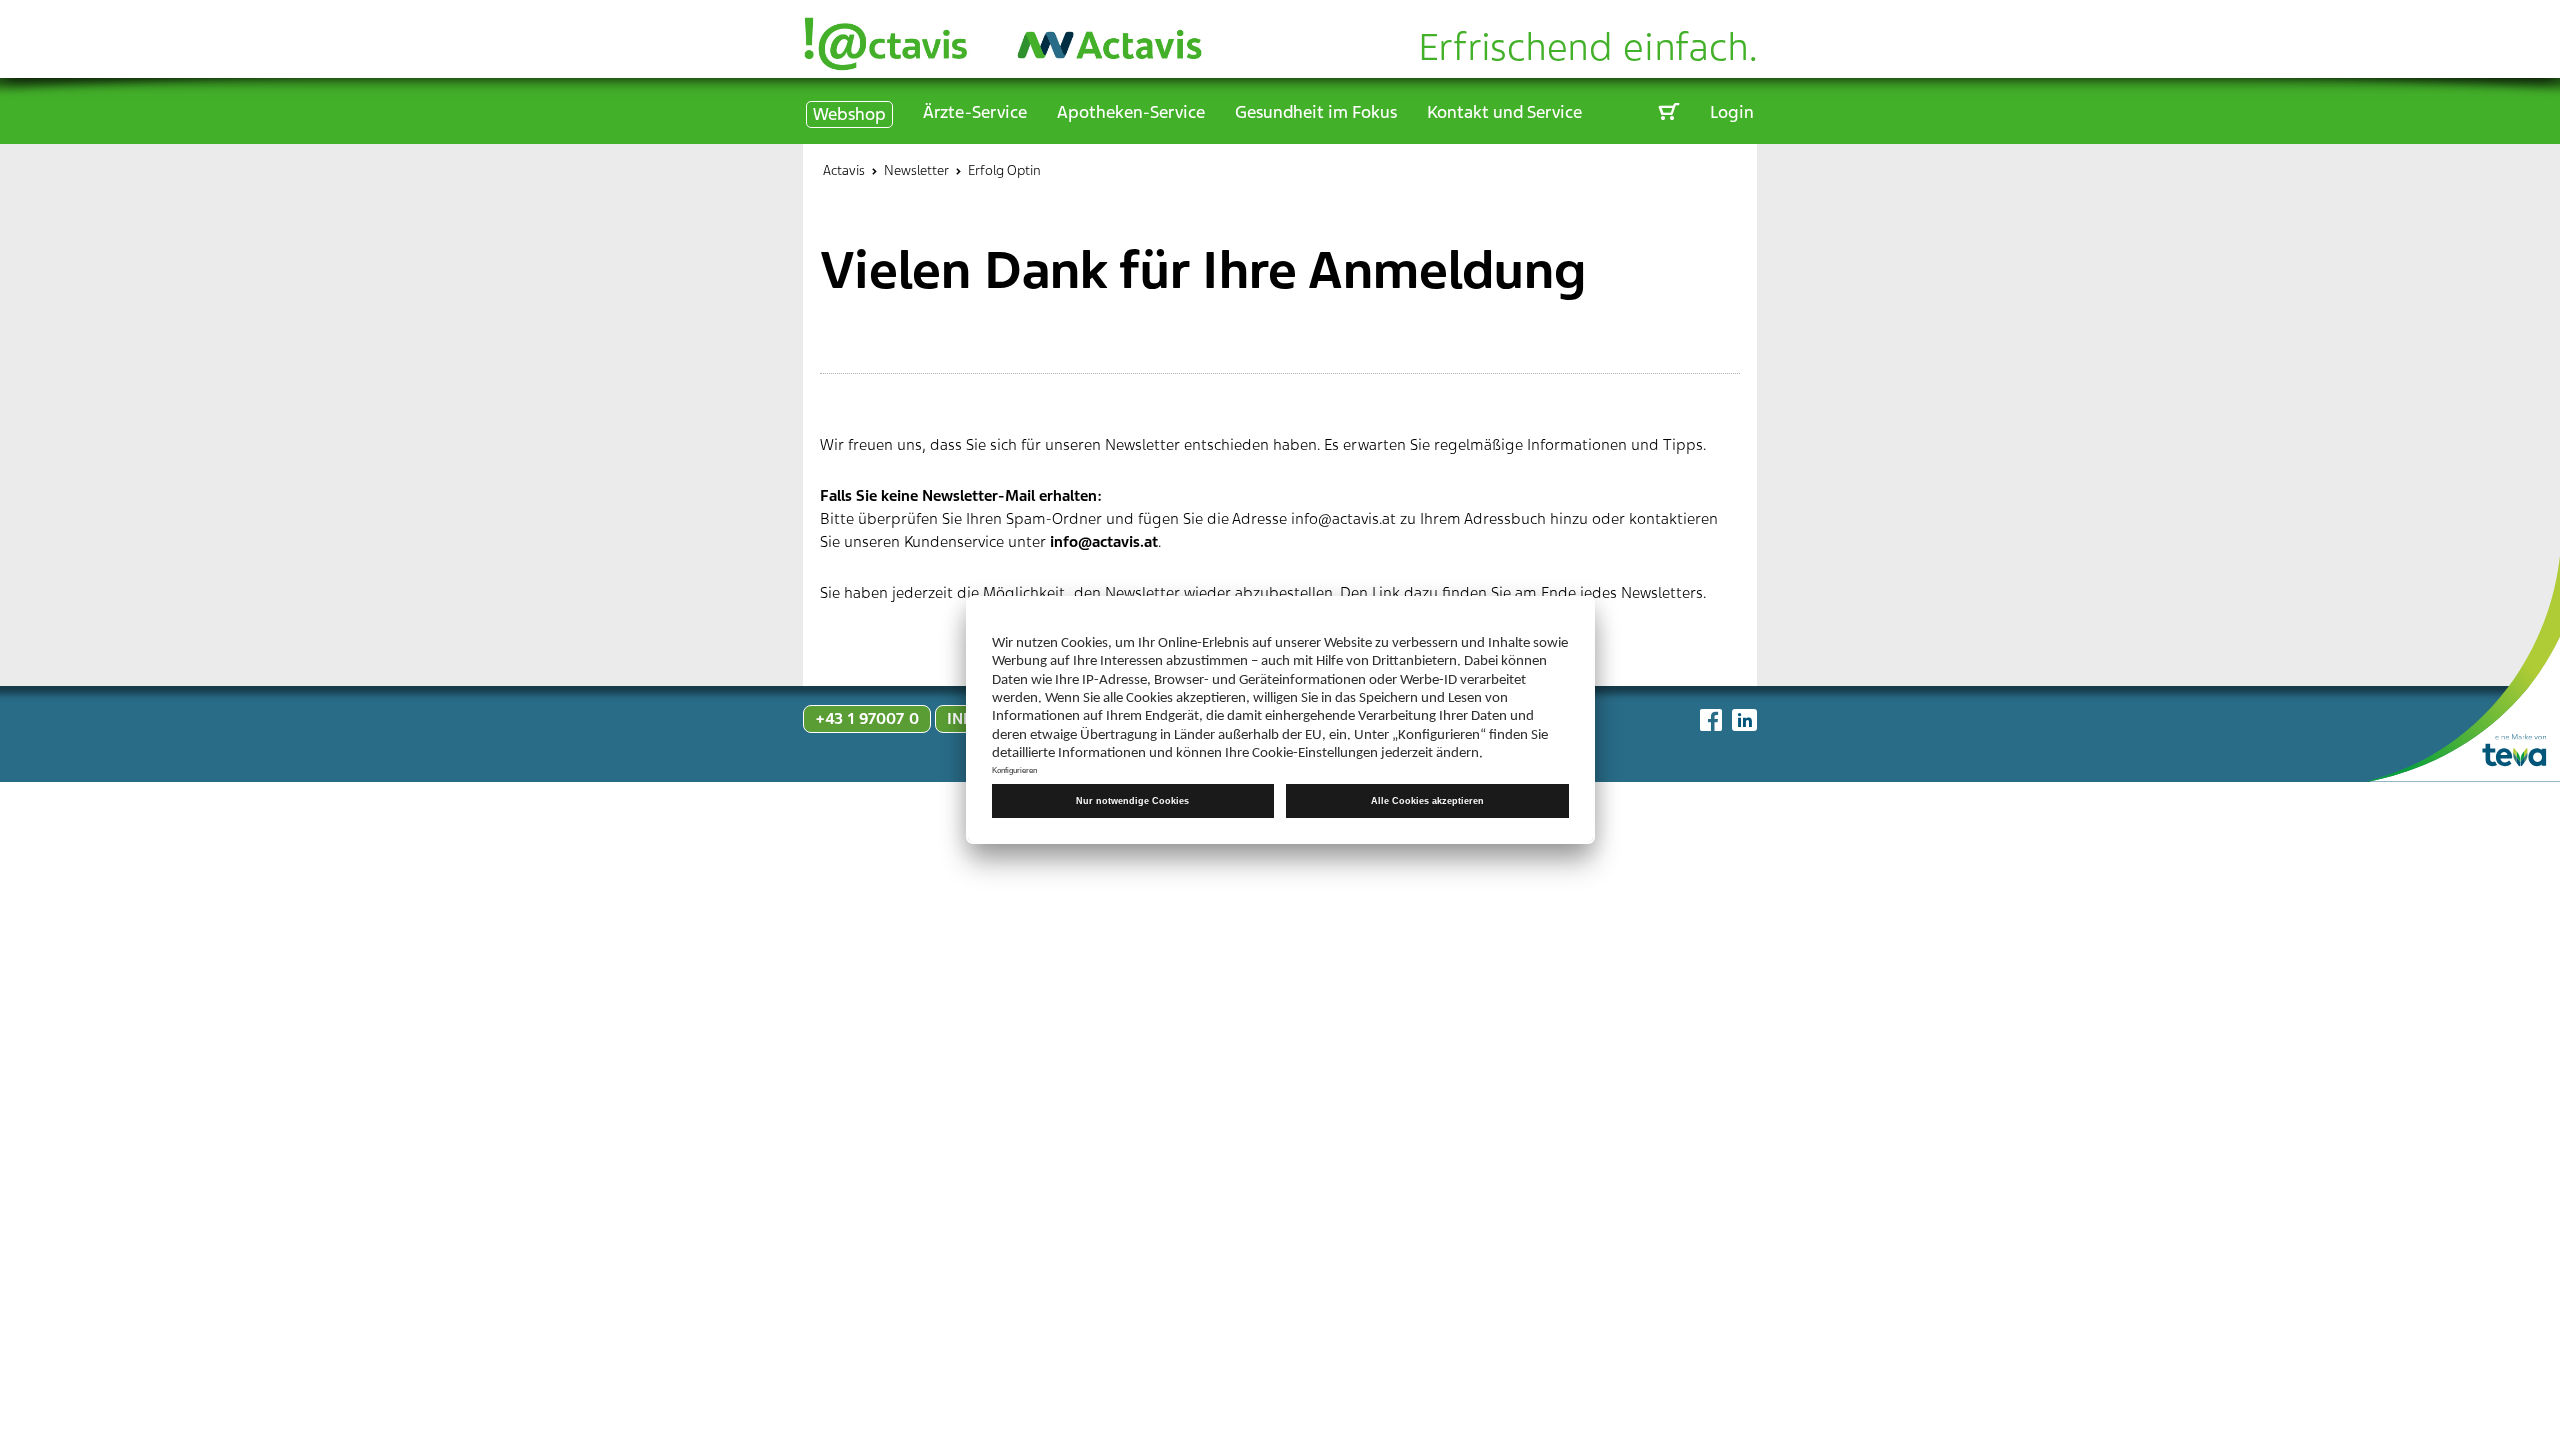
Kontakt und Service (1504, 112)
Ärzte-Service (975, 112)
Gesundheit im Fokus (1316, 112)
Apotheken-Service (1131, 112)
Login (1732, 112)
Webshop (849, 114)
